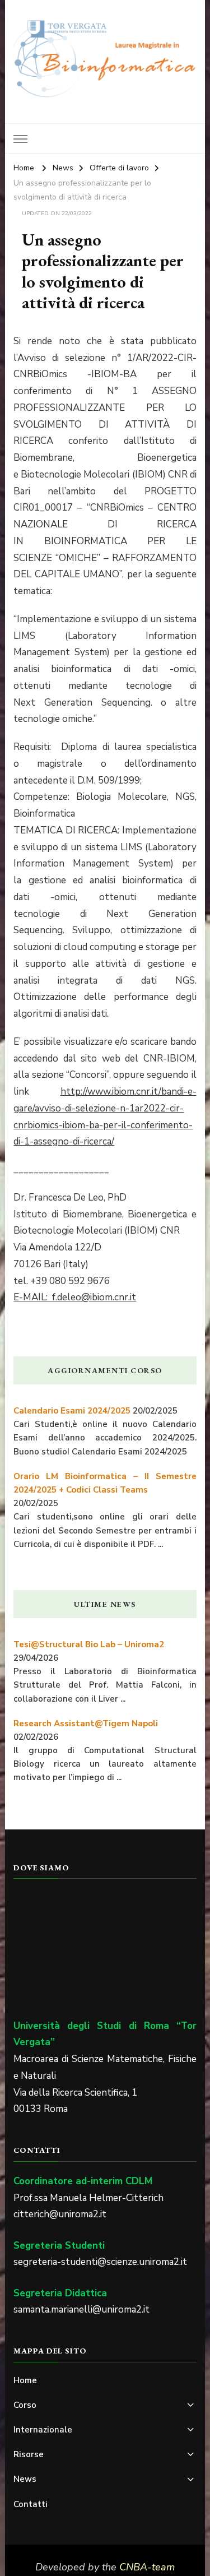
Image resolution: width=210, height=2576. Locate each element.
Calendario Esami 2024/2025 (72, 1411)
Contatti (31, 2504)
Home (25, 2380)
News (25, 2479)
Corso (25, 2405)
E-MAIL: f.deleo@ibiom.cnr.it (75, 1297)
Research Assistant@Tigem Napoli (86, 1723)
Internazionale (43, 2430)
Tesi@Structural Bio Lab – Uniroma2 (89, 1644)
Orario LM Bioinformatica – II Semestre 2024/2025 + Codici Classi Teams (105, 1483)
